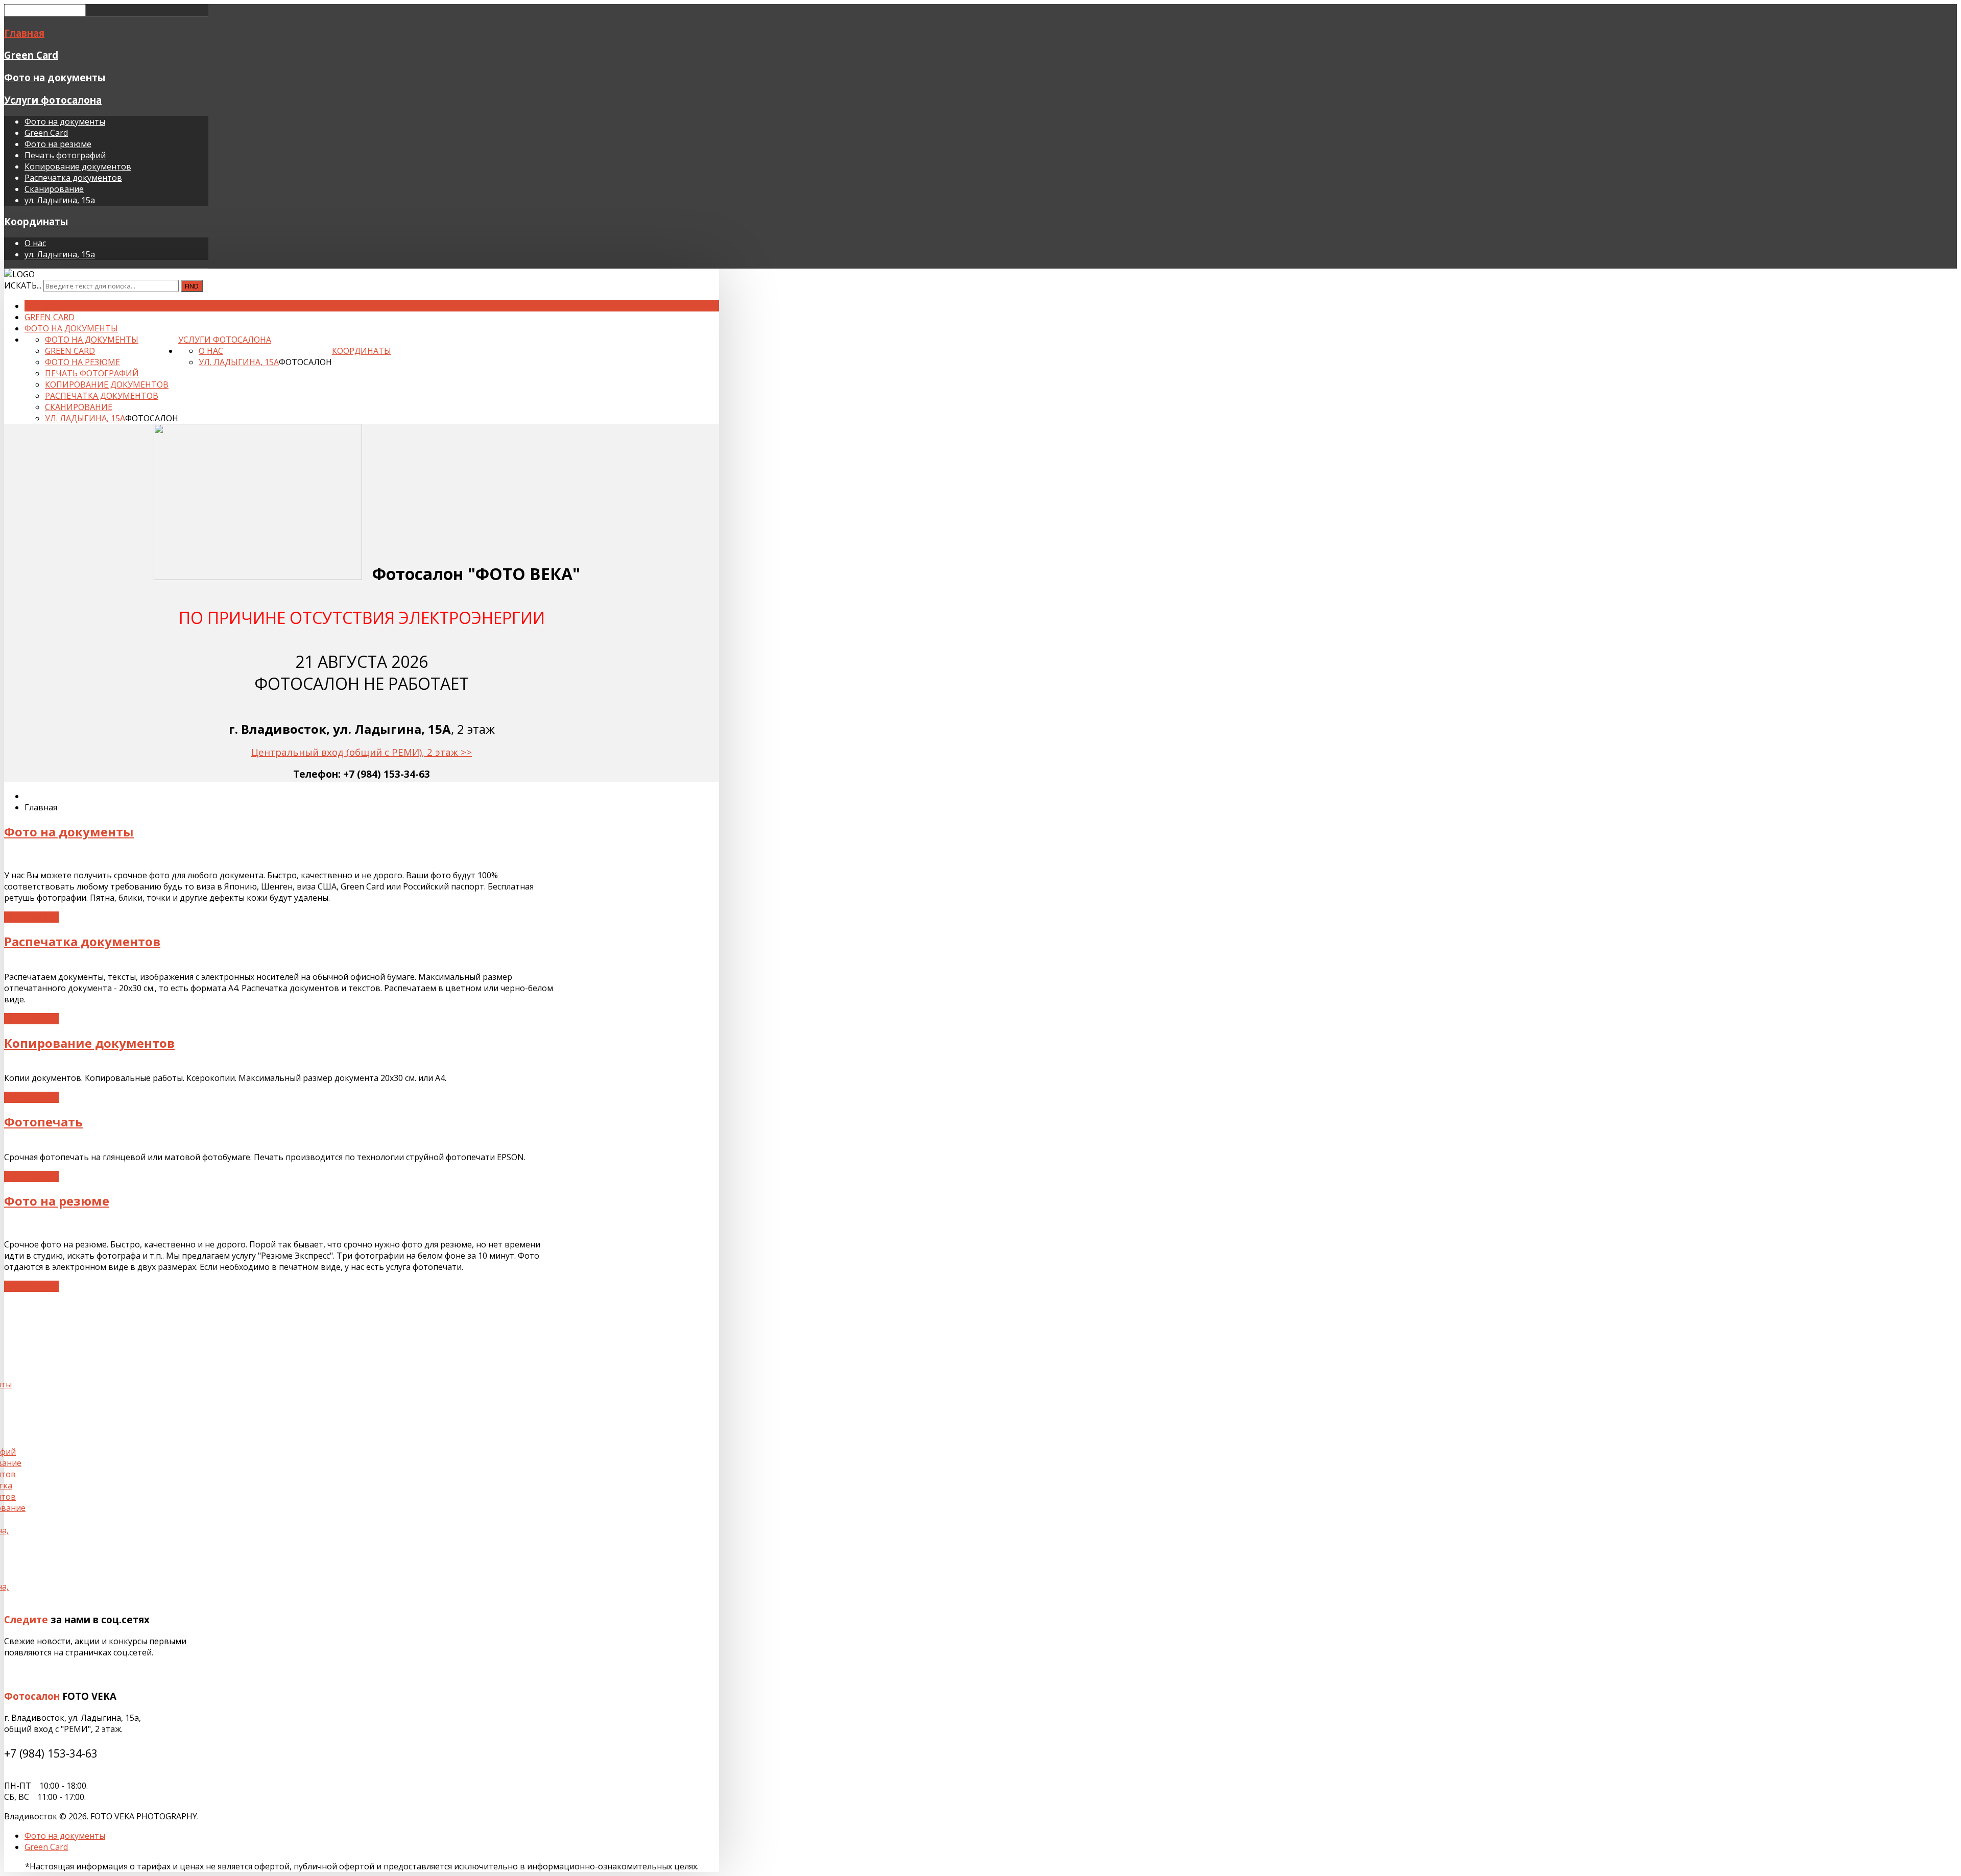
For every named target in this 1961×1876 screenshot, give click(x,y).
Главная (24, 33)
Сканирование (54, 189)
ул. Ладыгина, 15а (60, 200)
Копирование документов (78, 166)
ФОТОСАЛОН (152, 418)
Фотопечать (43, 1122)
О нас (35, 243)
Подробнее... (31, 917)
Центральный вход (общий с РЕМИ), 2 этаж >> (362, 752)
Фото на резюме (58, 144)
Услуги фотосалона (53, 100)
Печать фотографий (65, 155)
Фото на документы (55, 77)
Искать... (23, 285)
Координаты (36, 221)
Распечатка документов (73, 178)
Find (192, 286)
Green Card (31, 55)
